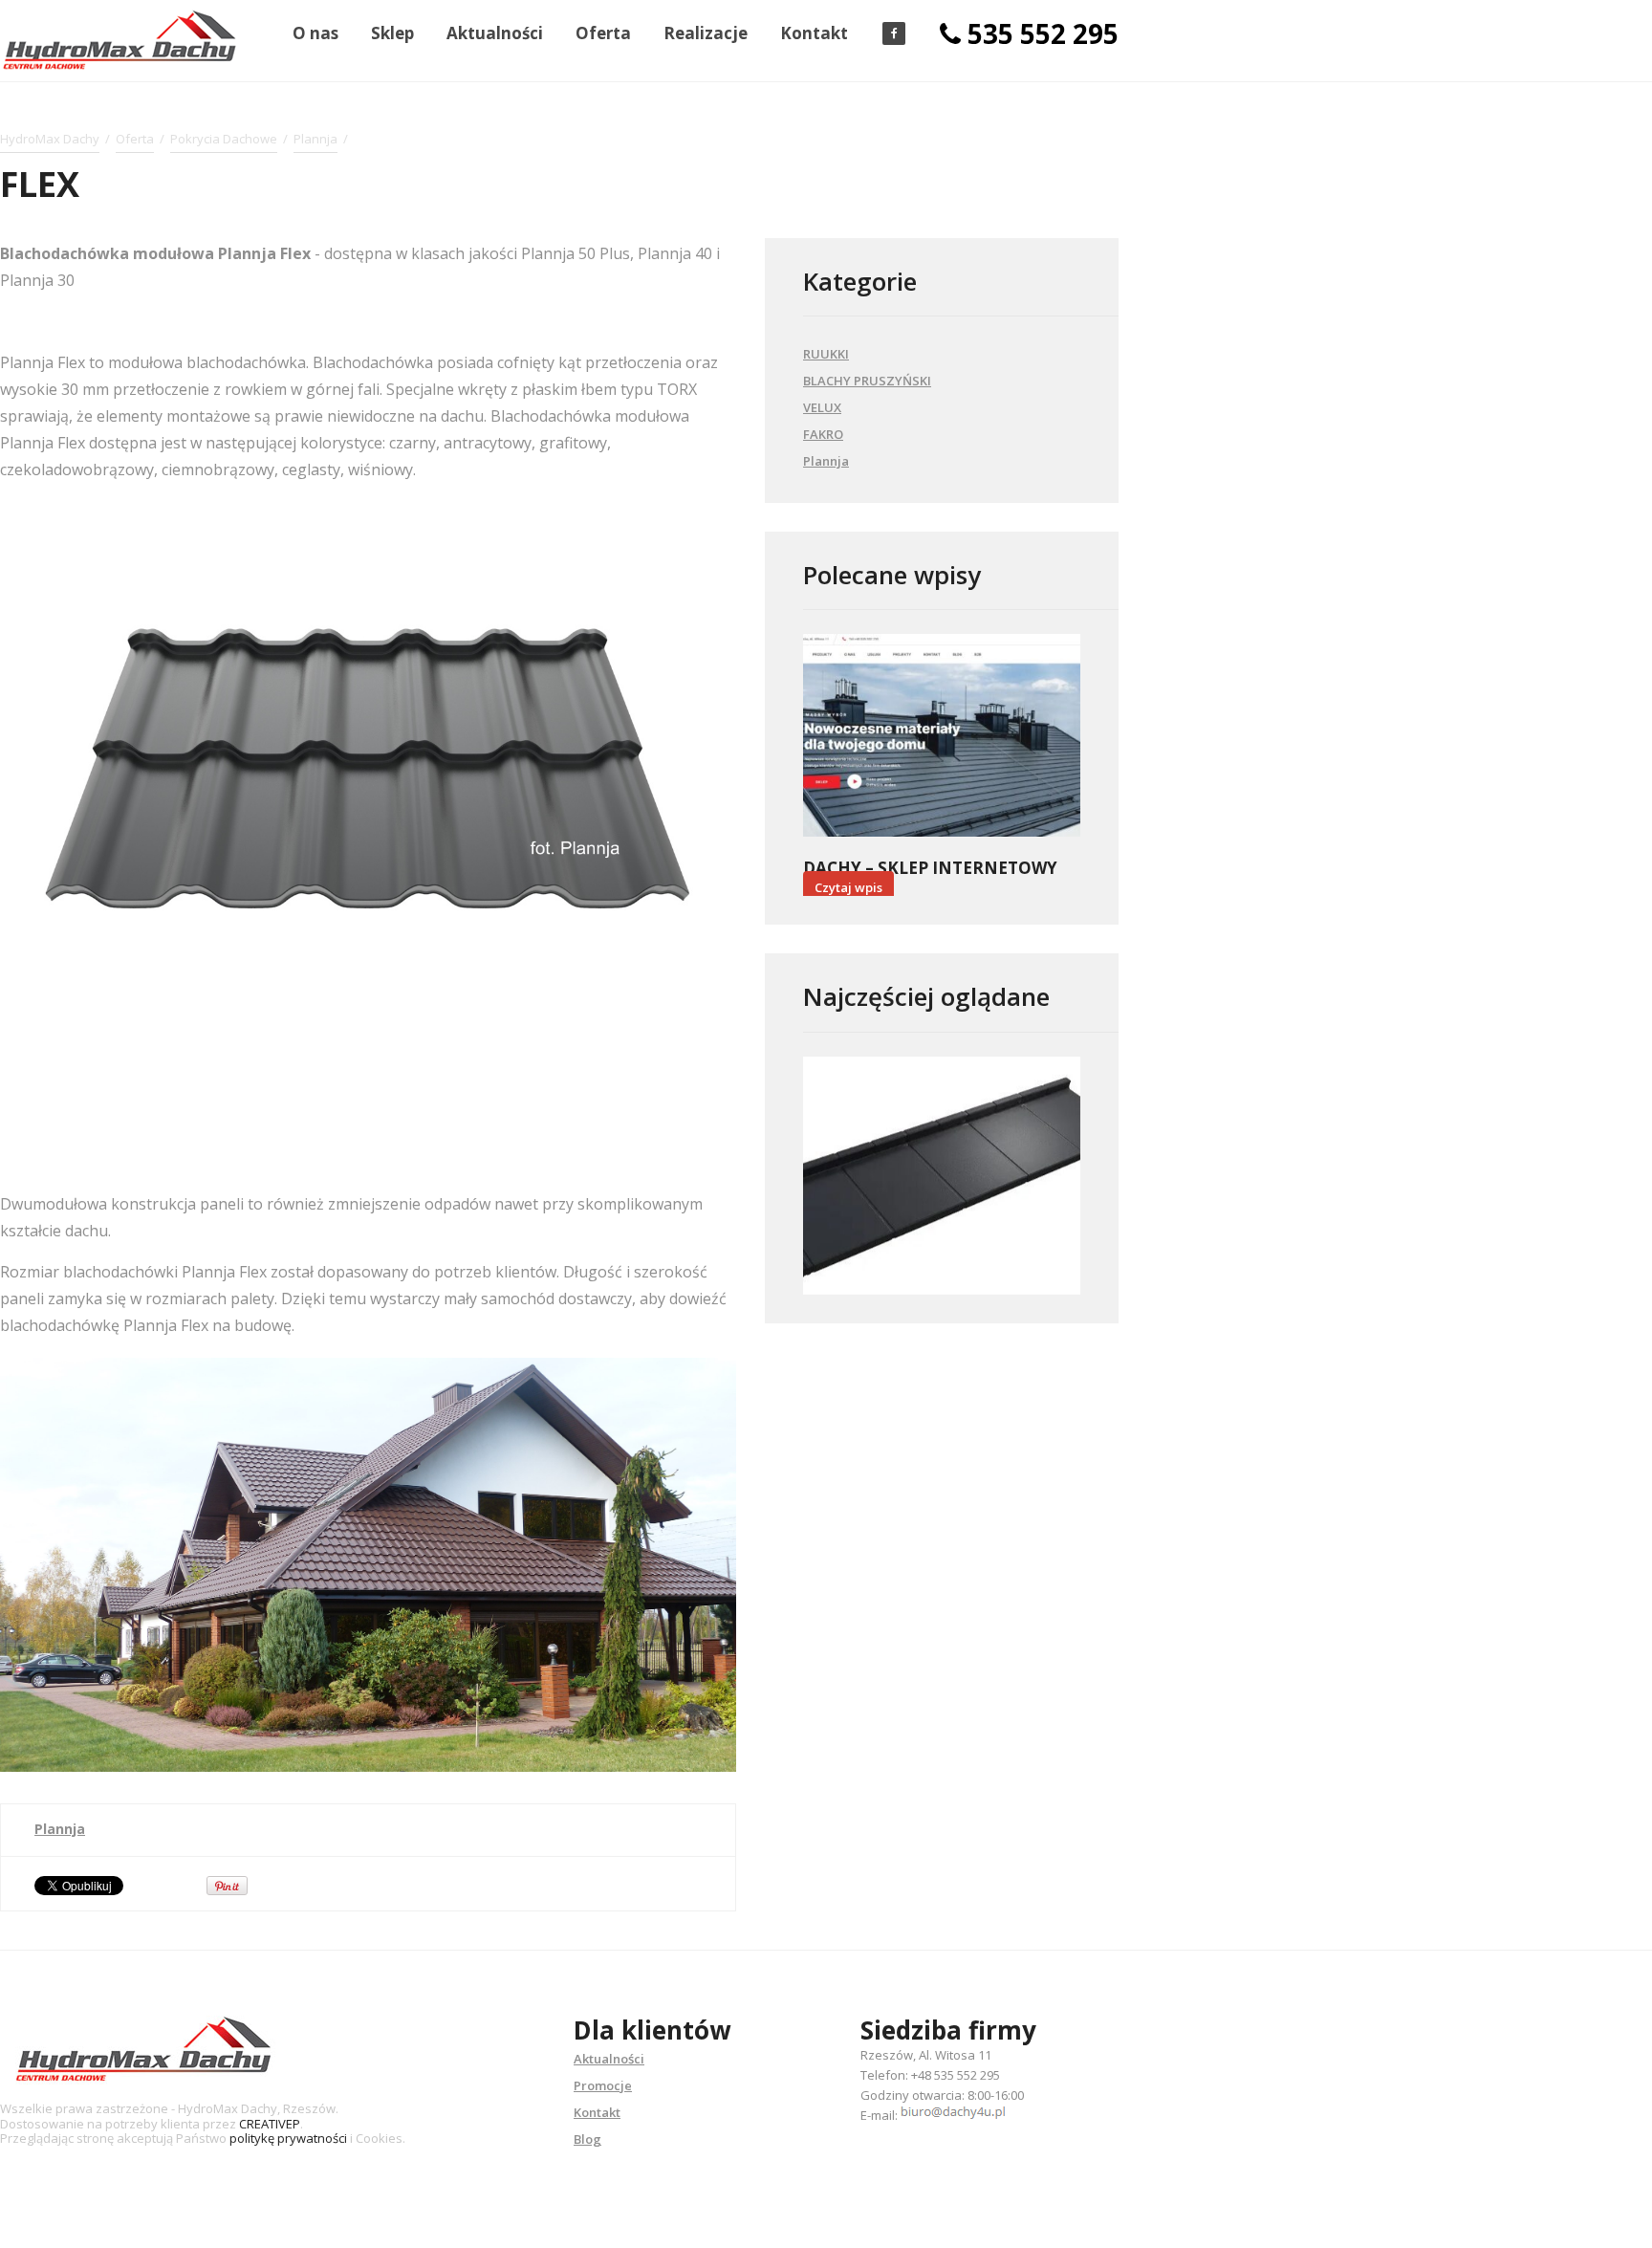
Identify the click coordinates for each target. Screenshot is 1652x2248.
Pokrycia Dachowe (224, 139)
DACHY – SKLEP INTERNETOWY (930, 868)
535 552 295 (1043, 33)
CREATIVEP (270, 2124)
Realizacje (706, 33)
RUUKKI (826, 354)
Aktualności (495, 33)
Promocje (603, 2085)
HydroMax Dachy (50, 139)
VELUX (822, 407)
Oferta (603, 33)
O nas (315, 33)
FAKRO (823, 434)
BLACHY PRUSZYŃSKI (867, 381)
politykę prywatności (288, 2138)
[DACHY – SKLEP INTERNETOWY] (942, 735)
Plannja (315, 139)
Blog (587, 2139)
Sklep (392, 33)
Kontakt (814, 33)
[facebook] (894, 33)
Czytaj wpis (848, 887)
